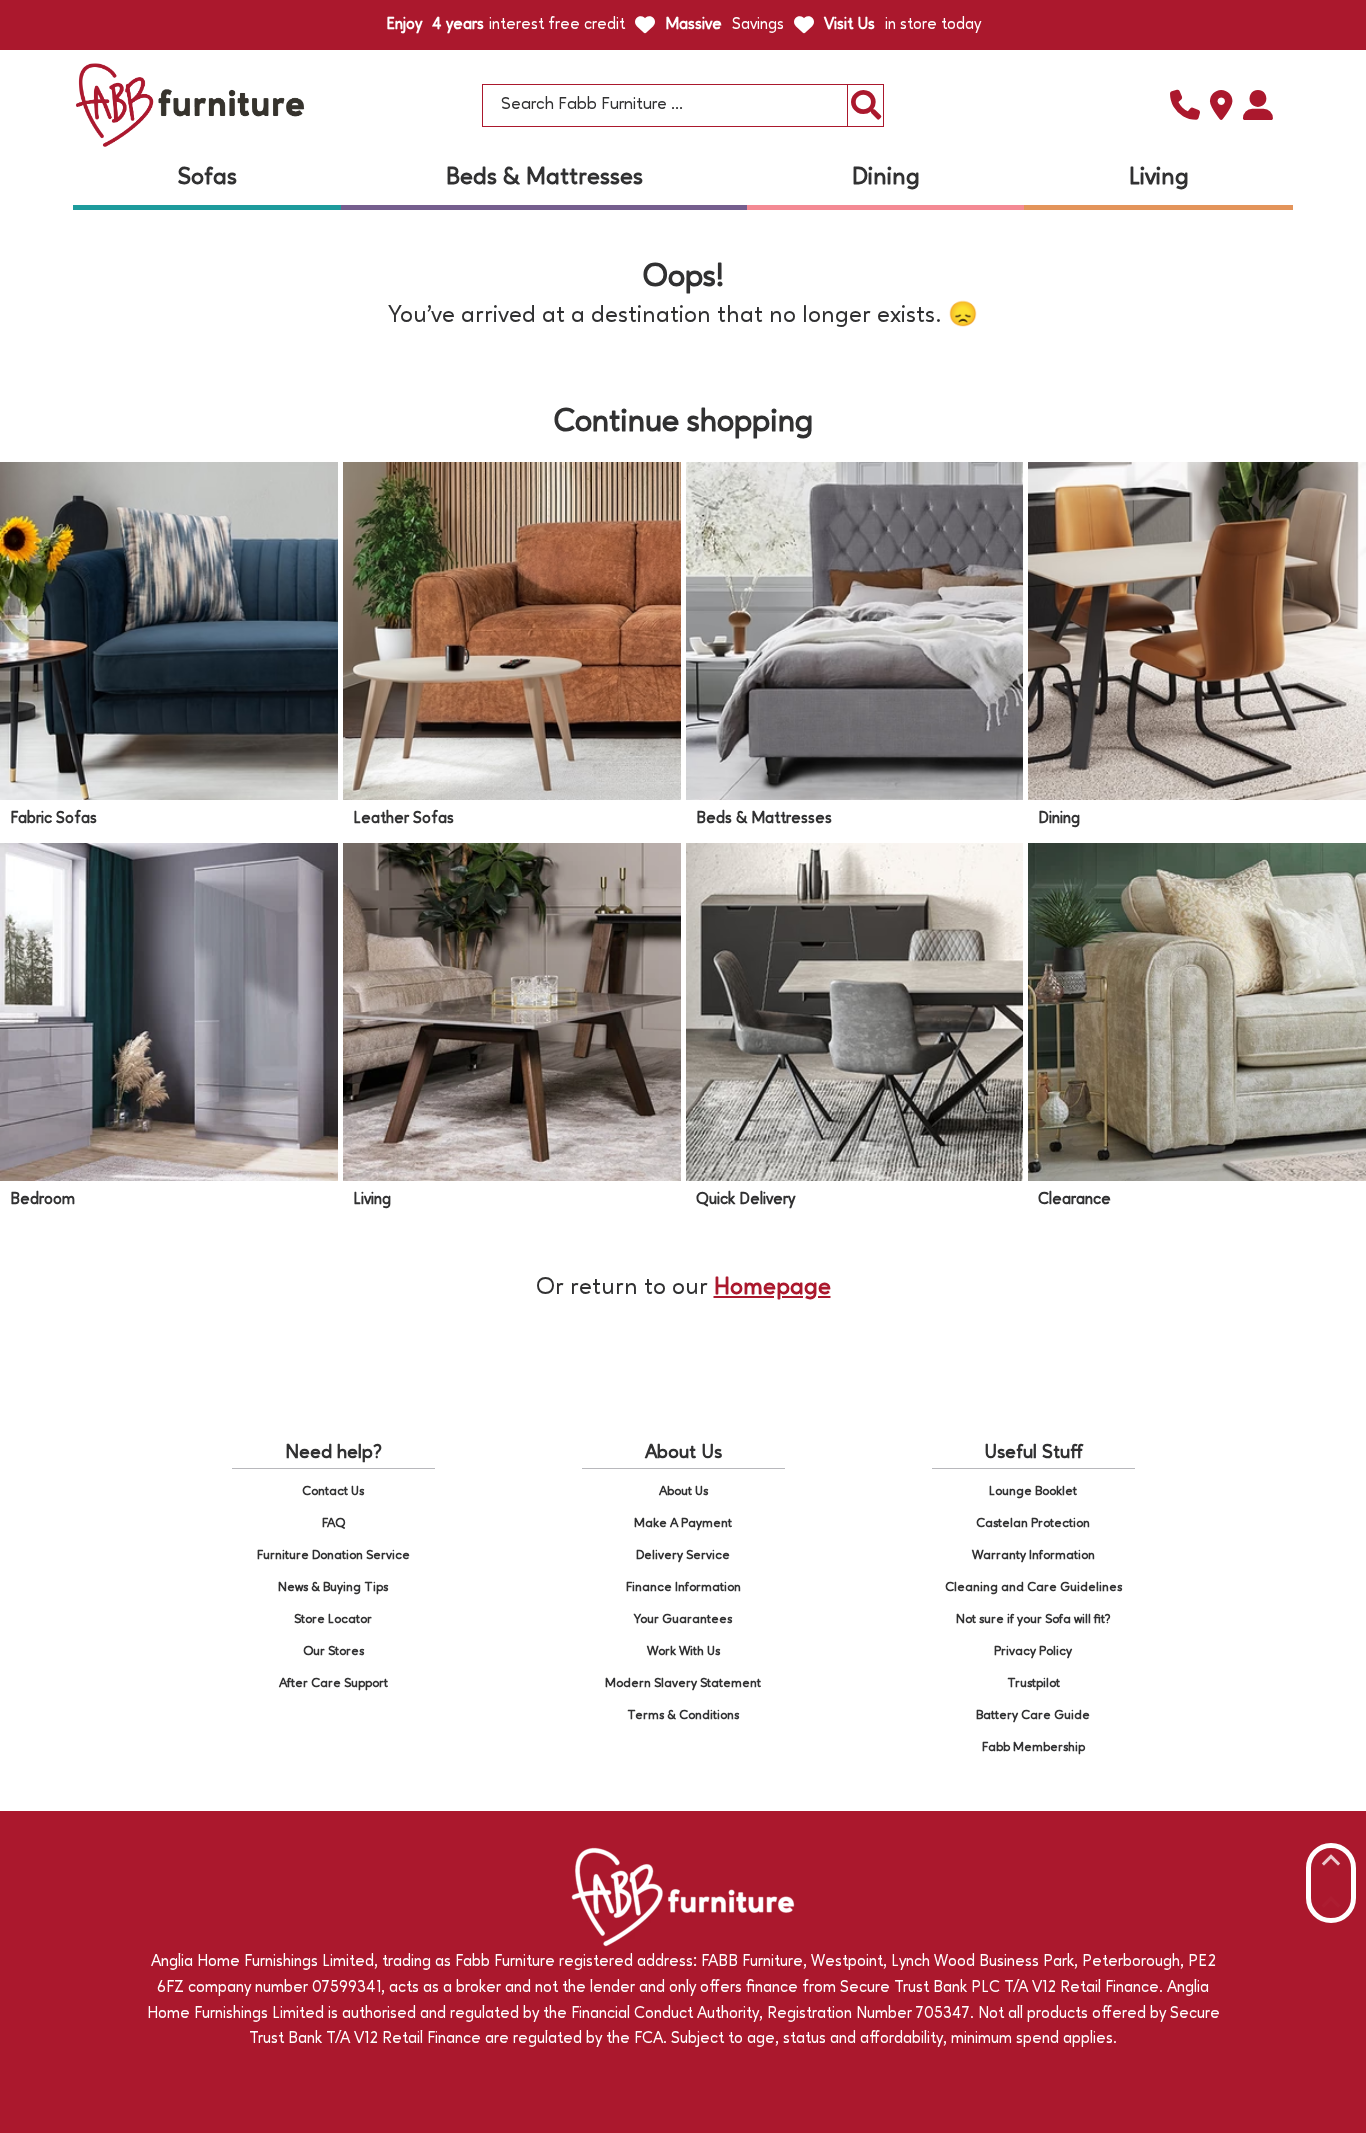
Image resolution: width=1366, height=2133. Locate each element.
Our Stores (333, 1651)
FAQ (333, 1523)
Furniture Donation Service (333, 1555)
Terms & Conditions (683, 1715)
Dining (886, 178)
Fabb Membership (1033, 1747)
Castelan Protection (1033, 1523)
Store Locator (333, 1619)
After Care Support (333, 1683)
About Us (683, 1491)
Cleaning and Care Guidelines (1033, 1587)
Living (1159, 178)
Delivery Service (683, 1555)
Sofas (207, 178)
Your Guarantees (683, 1619)
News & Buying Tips (333, 1587)
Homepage (772, 1288)
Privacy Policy (1033, 1651)
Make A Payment (683, 1523)
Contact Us (333, 1491)
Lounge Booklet (1033, 1491)
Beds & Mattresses (544, 178)
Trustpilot (1033, 1683)
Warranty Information (1033, 1555)
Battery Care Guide (1033, 1715)
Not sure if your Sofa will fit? (1033, 1619)
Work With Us (683, 1651)
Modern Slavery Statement (683, 1683)
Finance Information (683, 1587)
